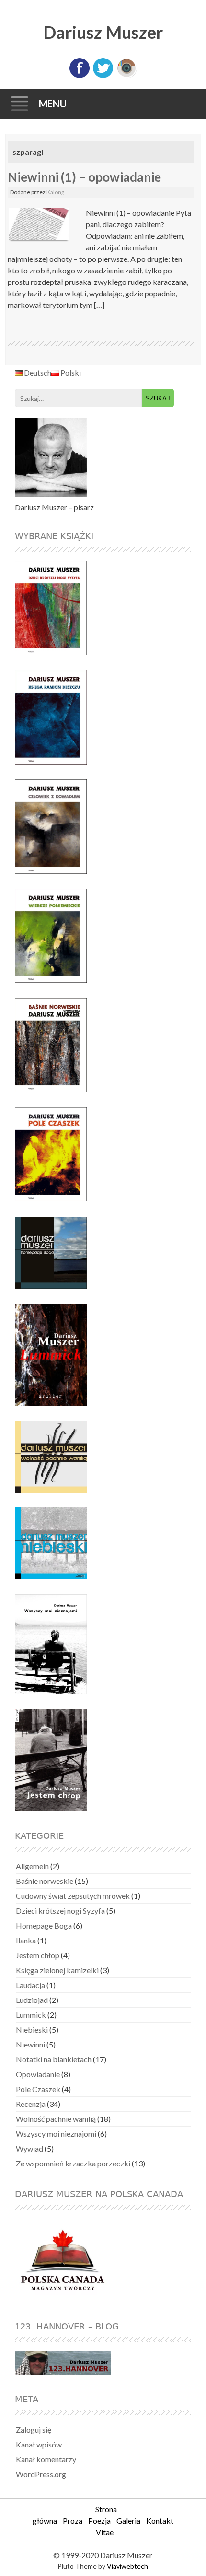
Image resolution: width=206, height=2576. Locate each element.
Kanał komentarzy (46, 2459)
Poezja (99, 2521)
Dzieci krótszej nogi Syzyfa (60, 1911)
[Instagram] (126, 76)
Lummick (31, 2015)
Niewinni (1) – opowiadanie (84, 177)
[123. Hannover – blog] (63, 2364)
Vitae (105, 2532)
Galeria (128, 2521)
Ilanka (26, 1940)
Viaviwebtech (127, 2566)
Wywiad (29, 2148)
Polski (70, 372)
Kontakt (160, 2521)
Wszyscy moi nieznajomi (56, 2134)
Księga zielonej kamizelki (57, 1970)
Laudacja (30, 1985)
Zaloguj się (34, 2429)
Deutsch (37, 372)
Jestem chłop (38, 1955)
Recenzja (31, 2104)
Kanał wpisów (39, 2444)
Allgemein (32, 1866)
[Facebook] (80, 76)
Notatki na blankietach (54, 2059)
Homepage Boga (44, 1925)
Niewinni (30, 2044)
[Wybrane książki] (57, 608)
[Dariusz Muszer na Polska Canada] (69, 2260)
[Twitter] (103, 76)
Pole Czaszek (38, 2089)
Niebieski (32, 2029)
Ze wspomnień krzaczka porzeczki (73, 2163)
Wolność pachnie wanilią (56, 2119)
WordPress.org (41, 2474)
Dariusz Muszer (103, 32)
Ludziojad (32, 2000)
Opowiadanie (38, 2074)
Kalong (55, 192)
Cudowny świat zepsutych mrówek (73, 1896)
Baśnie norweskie (45, 1881)
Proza (73, 2521)
